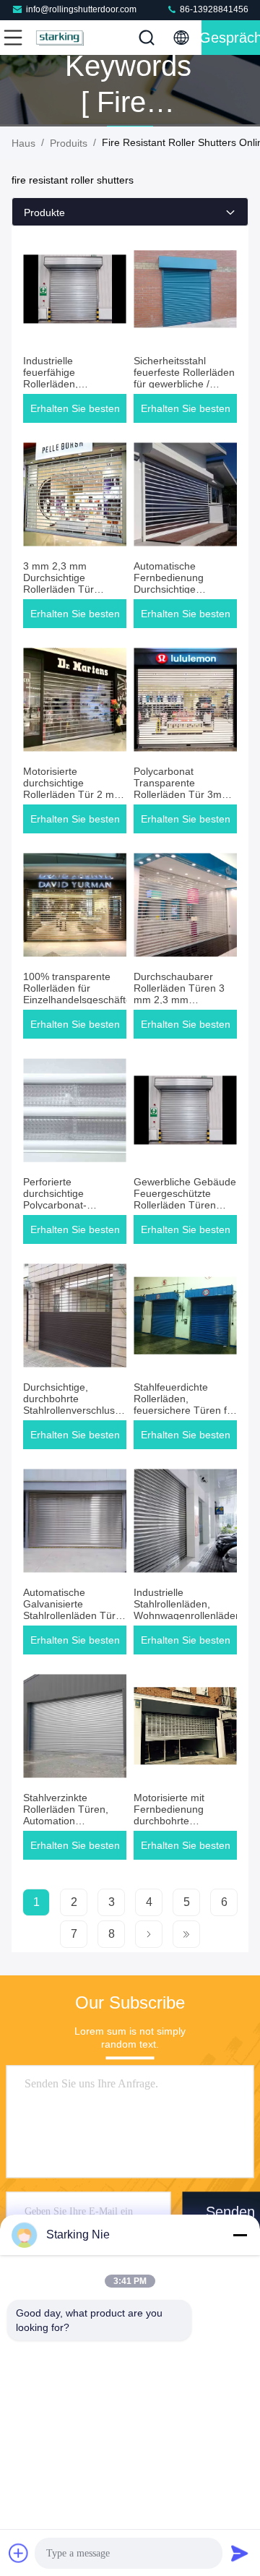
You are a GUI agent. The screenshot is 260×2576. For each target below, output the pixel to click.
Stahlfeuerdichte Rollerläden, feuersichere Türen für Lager (185, 1404)
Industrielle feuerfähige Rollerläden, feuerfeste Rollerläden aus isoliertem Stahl (74, 384)
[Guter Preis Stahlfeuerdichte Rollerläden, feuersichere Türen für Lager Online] (185, 1315)
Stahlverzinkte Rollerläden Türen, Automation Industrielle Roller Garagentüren (66, 1821)
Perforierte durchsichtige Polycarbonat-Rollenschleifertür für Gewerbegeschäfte (70, 1205)
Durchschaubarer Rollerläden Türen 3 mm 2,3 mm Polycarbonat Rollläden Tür (179, 1000)
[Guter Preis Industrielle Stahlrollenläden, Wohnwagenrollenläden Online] (185, 1521)
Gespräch (231, 38)
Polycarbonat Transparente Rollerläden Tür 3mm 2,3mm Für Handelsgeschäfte (182, 794)
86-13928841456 (213, 9)
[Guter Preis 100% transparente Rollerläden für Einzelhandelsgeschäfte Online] (75, 905)
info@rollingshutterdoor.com (81, 9)
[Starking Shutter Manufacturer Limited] (61, 38)
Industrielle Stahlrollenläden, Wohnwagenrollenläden (187, 1604)
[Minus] (240, 2235)
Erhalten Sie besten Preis (75, 413)
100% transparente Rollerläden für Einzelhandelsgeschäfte (77, 988)
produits (69, 143)
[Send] (240, 2553)
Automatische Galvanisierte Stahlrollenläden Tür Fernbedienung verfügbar (69, 1615)
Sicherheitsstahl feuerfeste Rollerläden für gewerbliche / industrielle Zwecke (184, 378)
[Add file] (19, 2553)
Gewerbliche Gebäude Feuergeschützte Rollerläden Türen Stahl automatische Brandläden (185, 1205)
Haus (23, 143)
